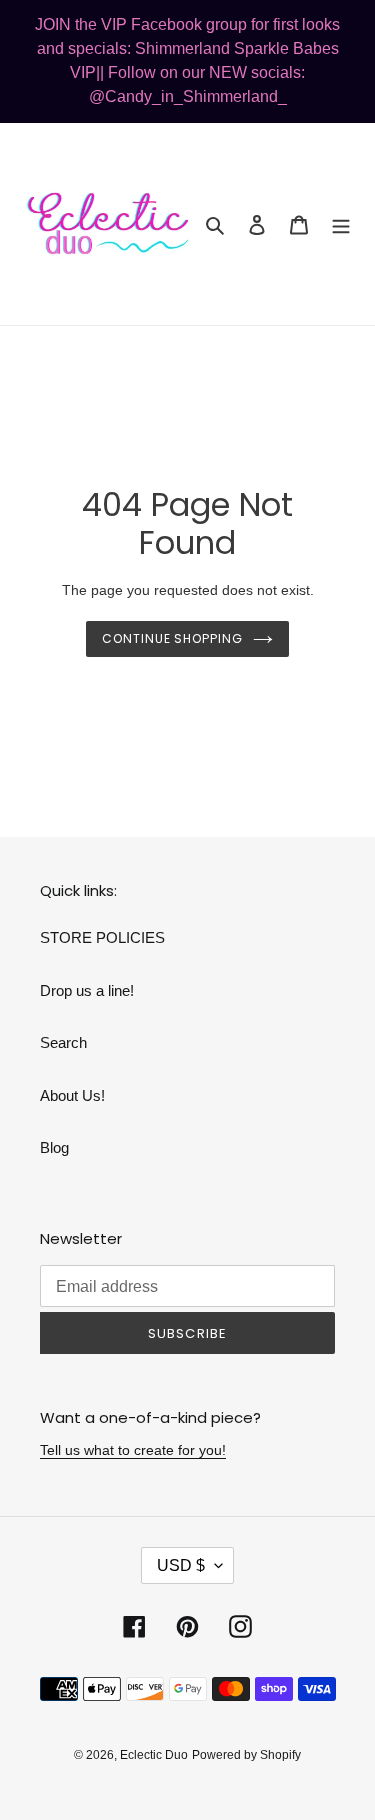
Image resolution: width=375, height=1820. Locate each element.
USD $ (181, 1565)
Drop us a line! (87, 990)
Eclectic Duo (154, 1755)
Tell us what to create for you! (133, 1450)
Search (63, 1042)
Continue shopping (173, 638)
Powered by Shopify (246, 1755)
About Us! (72, 1095)
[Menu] (341, 224)
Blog (54, 1147)
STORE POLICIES (102, 937)
